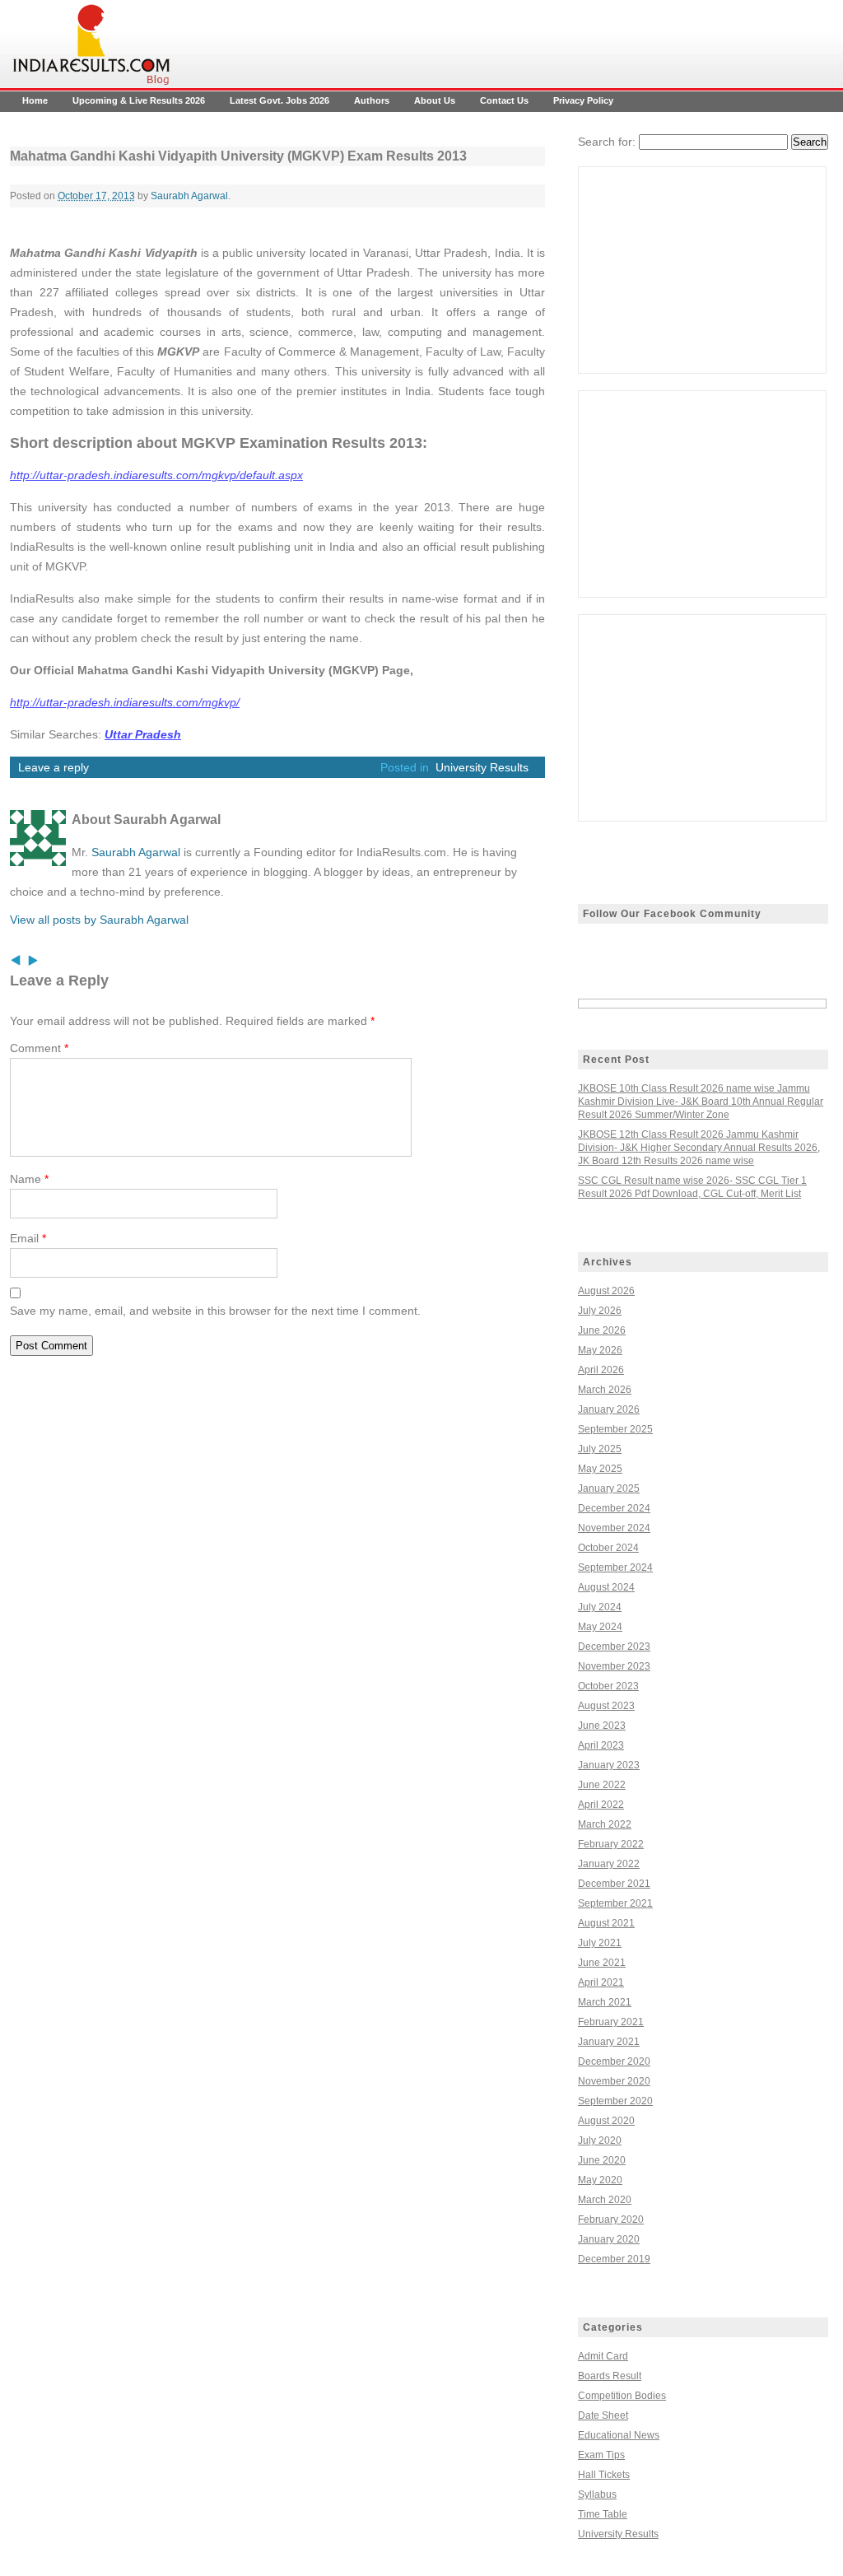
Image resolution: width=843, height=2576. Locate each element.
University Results (482, 767)
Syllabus (597, 2494)
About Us (435, 100)
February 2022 (611, 1844)
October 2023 (608, 1686)
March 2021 (605, 2002)
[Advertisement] (702, 270)
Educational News (619, 2435)
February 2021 (611, 2022)
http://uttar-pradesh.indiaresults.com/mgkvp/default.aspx (156, 475)
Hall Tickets (604, 2475)
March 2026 (605, 1390)
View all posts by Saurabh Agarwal (99, 920)
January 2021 (609, 2042)
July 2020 (600, 2140)
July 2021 (600, 1943)
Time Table (603, 2514)
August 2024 (606, 1587)
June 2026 (602, 1330)
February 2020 (611, 2220)
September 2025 (615, 1429)
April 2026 (601, 1370)
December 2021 (614, 1884)
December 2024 (614, 1508)
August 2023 (606, 1706)
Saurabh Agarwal (189, 196)
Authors (372, 100)
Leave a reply (54, 767)
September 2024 (615, 1567)
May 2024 (600, 1627)
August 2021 (606, 1923)
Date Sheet (603, 2415)
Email (28, 1238)
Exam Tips (601, 2455)
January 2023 (609, 1765)
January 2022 (609, 1864)
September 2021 (615, 1903)
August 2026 (606, 1291)
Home (35, 100)
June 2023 (602, 1726)
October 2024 (608, 1548)
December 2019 (614, 2259)
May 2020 (600, 2180)
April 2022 (601, 1805)
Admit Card (603, 2356)
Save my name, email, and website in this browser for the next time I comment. (215, 1311)
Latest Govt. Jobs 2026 (279, 100)
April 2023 (601, 1745)
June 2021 (602, 1963)
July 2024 (600, 1607)
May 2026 (600, 1350)
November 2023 (614, 1666)
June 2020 (602, 2160)
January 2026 (609, 1409)
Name (29, 1179)
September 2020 (615, 2101)
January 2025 (609, 1488)
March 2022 (605, 1824)
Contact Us (504, 100)
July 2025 (600, 1449)
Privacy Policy (583, 100)
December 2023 (614, 1647)
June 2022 (602, 1785)
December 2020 (614, 2061)
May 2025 (600, 1469)
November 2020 (614, 2081)
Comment (39, 1048)
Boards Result (610, 2376)
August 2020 (606, 2121)
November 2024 (614, 1528)
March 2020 (605, 2200)
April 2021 (601, 1982)
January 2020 (609, 2239)
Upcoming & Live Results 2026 (139, 100)
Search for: (607, 142)
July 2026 (600, 1311)
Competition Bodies (622, 2396)
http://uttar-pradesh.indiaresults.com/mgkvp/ (125, 702)
